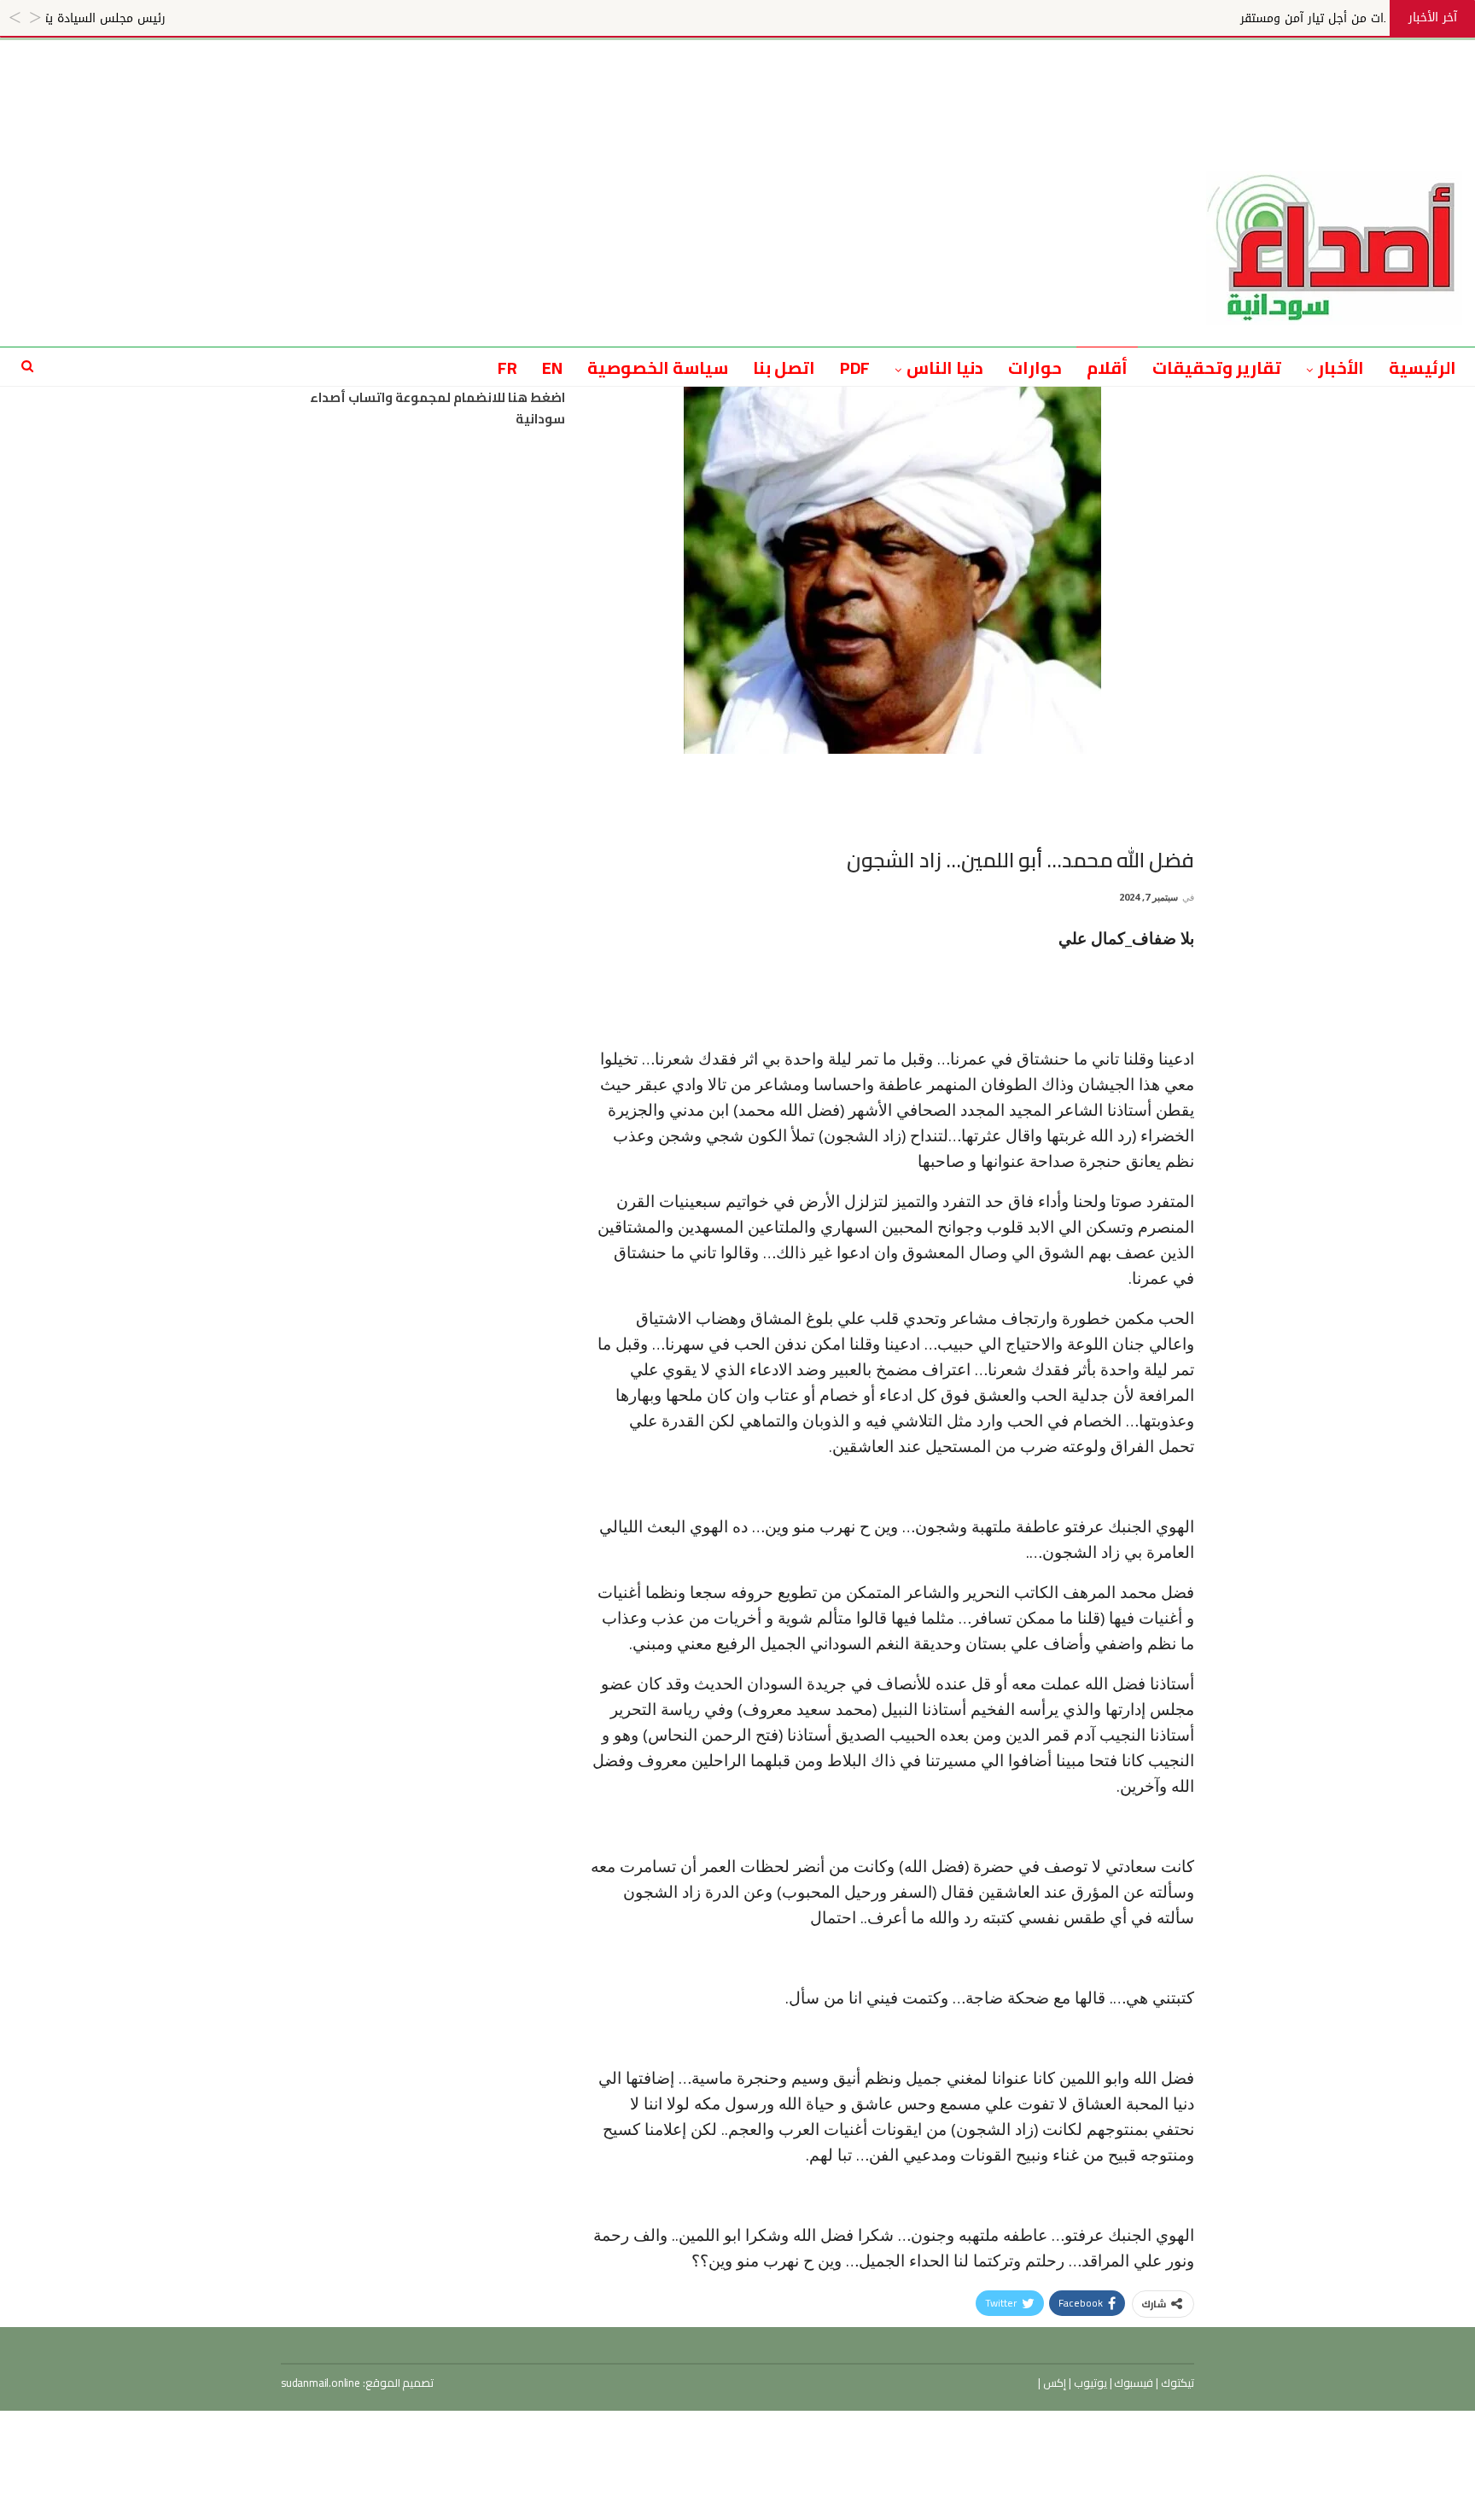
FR (507, 367)
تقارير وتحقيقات (1217, 367)
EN (552, 367)
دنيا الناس (945, 367)
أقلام (1107, 367)
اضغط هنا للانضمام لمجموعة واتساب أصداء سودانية (437, 408)
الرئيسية (1423, 367)
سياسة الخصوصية (658, 367)
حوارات (1035, 367)
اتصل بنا (784, 367)
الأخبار (1341, 367)
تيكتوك (1176, 2383)
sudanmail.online (321, 2383)
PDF (855, 367)
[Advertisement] (737, 79)
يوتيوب (1089, 2383)
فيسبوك (1133, 2383)
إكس (1053, 2383)
